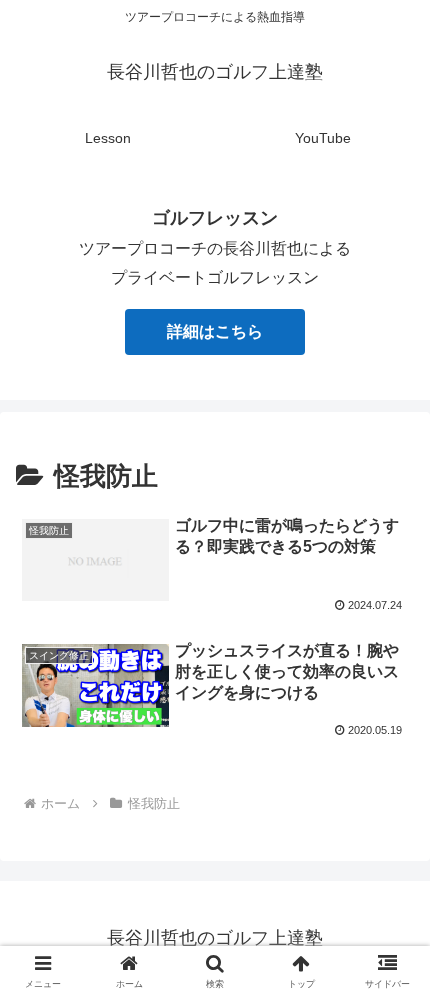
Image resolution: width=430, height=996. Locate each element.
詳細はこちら (215, 331)
